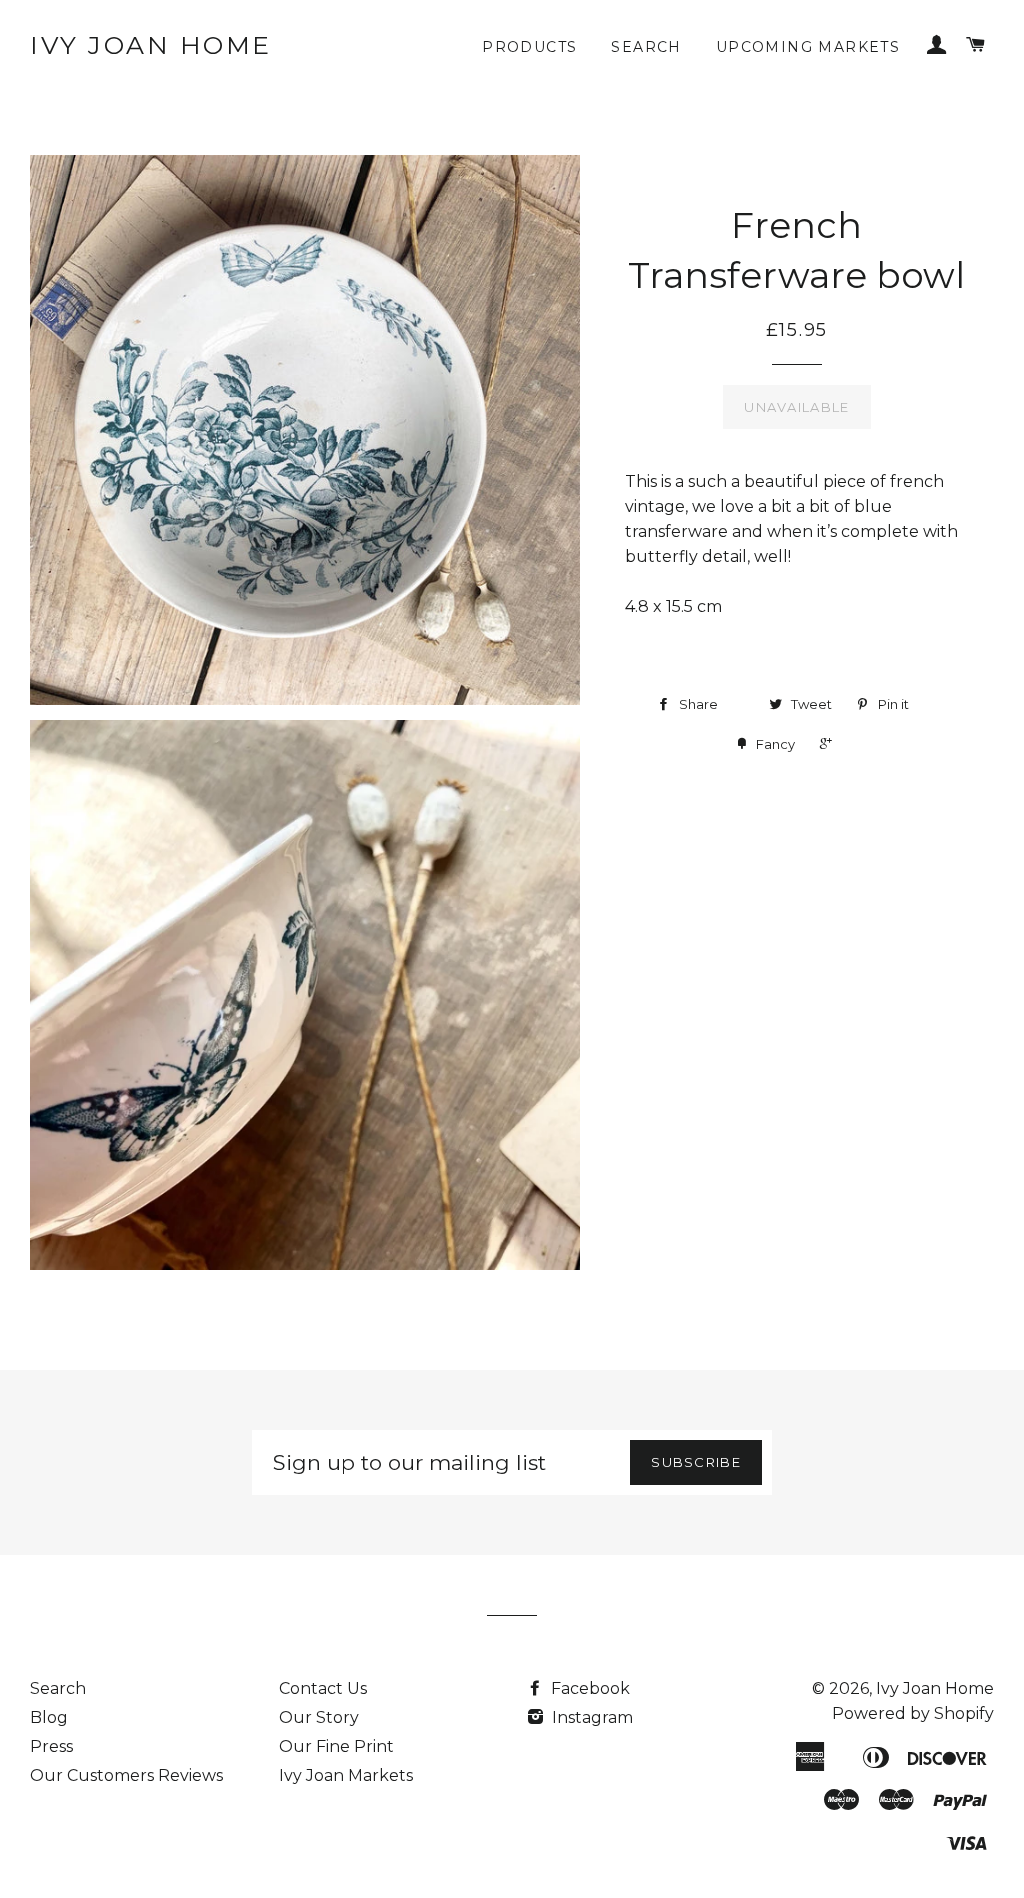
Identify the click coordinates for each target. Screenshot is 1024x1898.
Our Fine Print (336, 1746)
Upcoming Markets (808, 47)
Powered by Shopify (913, 1713)
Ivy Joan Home (151, 45)
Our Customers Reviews (126, 1775)
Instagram (590, 1717)
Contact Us (323, 1688)
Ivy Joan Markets (346, 1775)
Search (646, 47)
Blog (49, 1717)
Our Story (319, 1717)
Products (529, 47)
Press (51, 1746)
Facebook (588, 1688)
